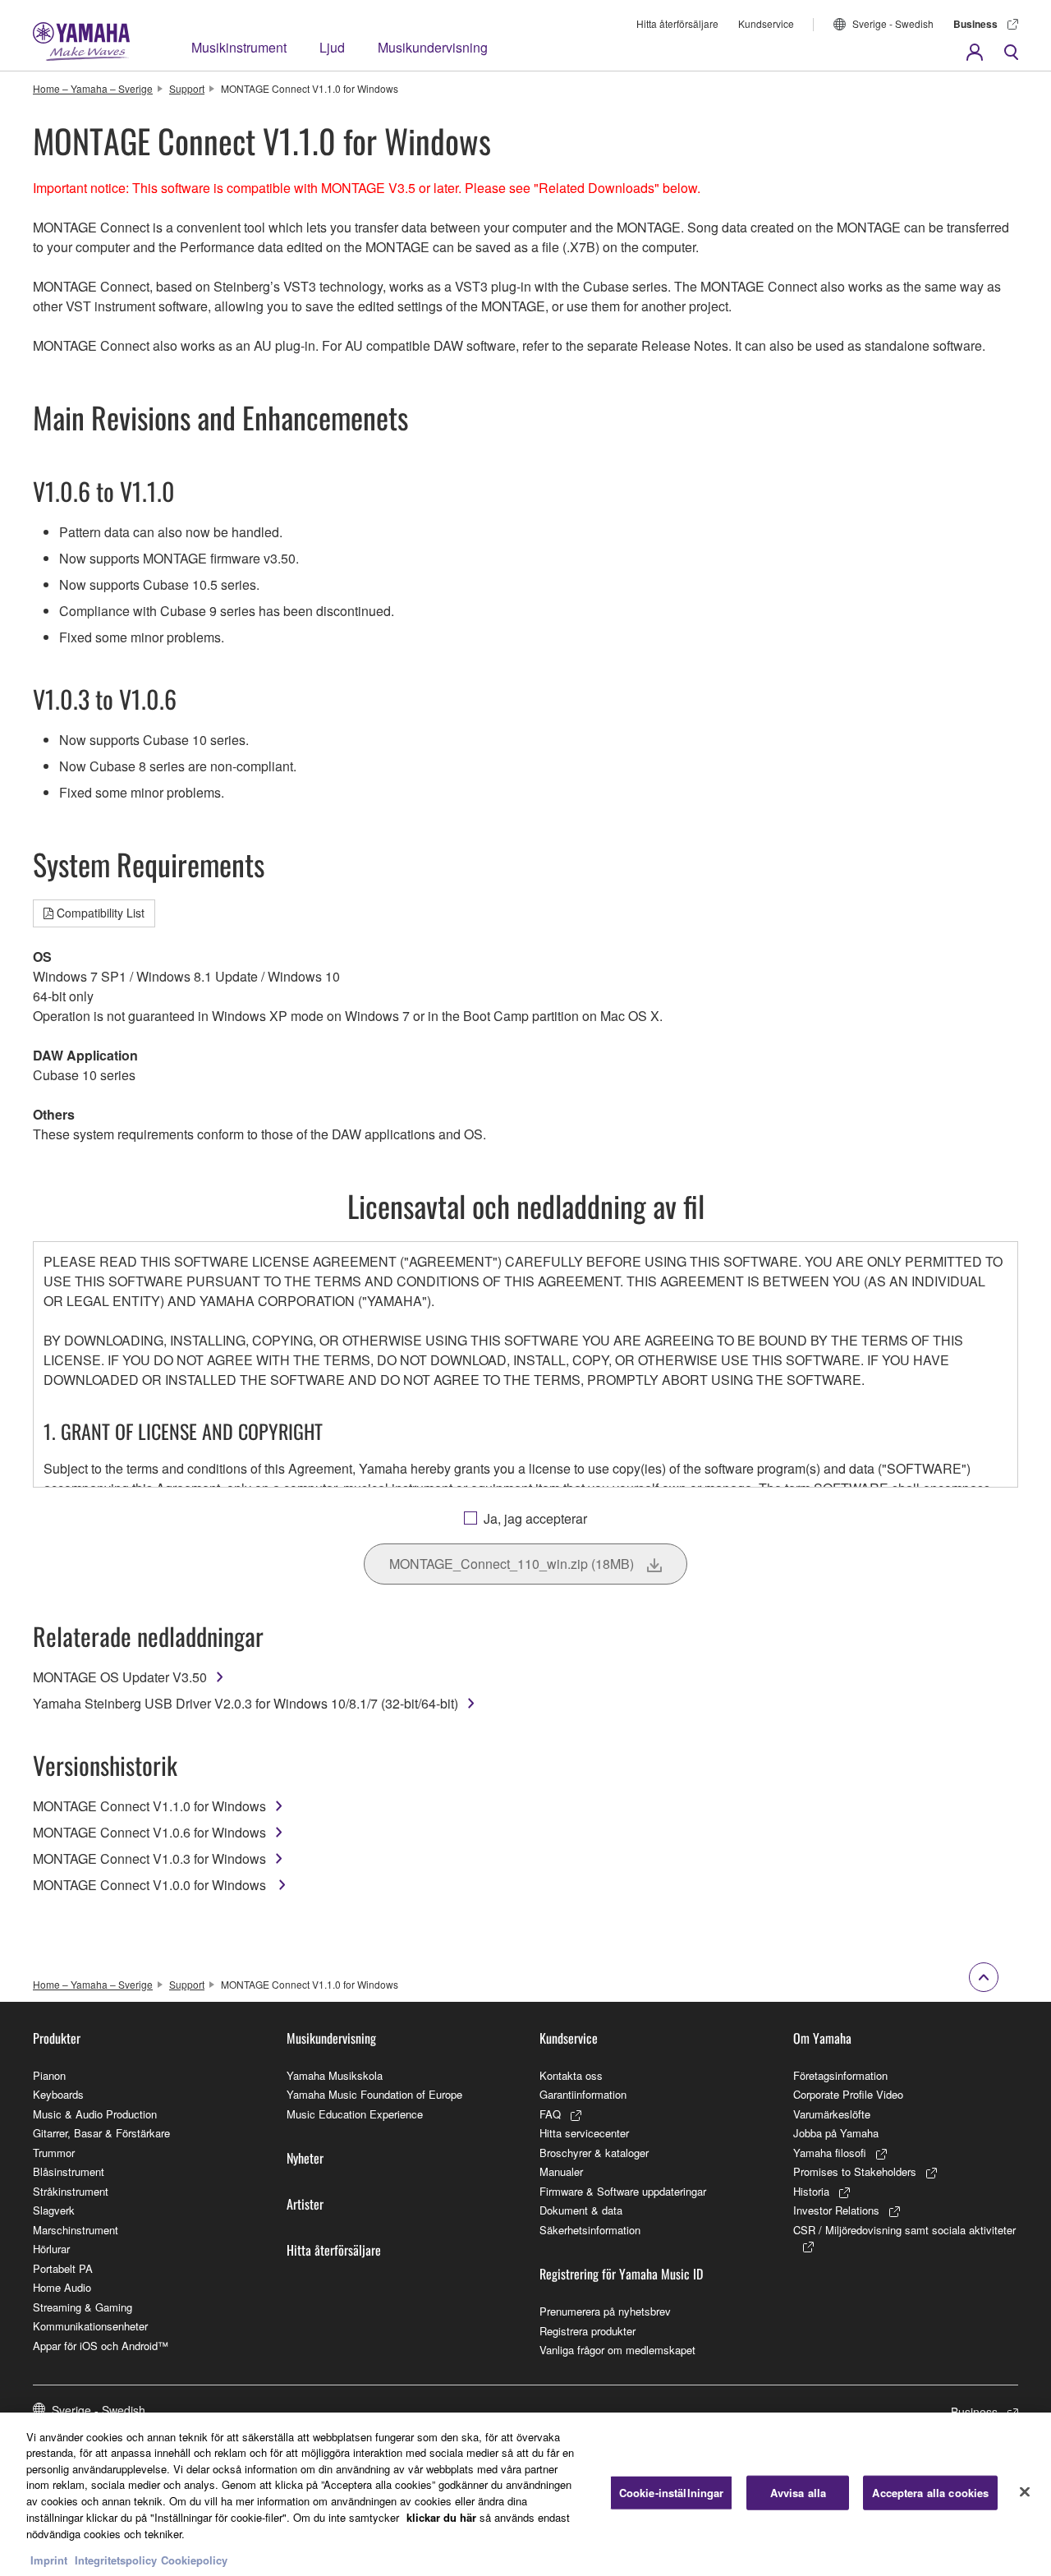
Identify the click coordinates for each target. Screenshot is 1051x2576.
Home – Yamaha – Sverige (93, 88)
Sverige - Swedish (893, 23)
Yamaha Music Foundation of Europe (374, 2094)
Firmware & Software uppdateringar (623, 2191)
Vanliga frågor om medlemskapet (617, 2350)
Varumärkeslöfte (832, 2114)
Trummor (54, 2153)
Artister (305, 2204)
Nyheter (305, 2158)
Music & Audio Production (95, 2114)
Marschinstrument (76, 2230)
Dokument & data (581, 2210)
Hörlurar (51, 2249)
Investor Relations (836, 2210)
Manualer (561, 2171)
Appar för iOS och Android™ (101, 2346)
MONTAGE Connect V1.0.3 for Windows (149, 1858)
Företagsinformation (840, 2075)
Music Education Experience (355, 2114)
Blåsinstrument (69, 2171)
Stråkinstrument (71, 2191)
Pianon (49, 2075)
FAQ (550, 2114)
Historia (811, 2191)
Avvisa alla (798, 2493)
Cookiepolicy (194, 2559)
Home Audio (62, 2287)
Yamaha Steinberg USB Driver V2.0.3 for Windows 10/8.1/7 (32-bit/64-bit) (246, 1703)
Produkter (57, 2038)
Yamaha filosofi (830, 2153)
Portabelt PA (63, 2268)
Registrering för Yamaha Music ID (621, 2274)
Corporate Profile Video (848, 2094)
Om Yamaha (822, 2038)
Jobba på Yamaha (836, 2133)
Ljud (332, 47)
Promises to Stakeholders (855, 2171)
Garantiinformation (583, 2094)
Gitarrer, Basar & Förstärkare (101, 2133)
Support (187, 88)
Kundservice (766, 23)
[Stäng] (1025, 2492)
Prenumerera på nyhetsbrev (605, 2311)
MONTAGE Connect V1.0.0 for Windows (151, 1885)
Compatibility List (101, 913)
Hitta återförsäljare (677, 23)
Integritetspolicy (116, 2559)
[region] (525, 2494)
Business (975, 24)
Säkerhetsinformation (590, 2230)
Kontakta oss (571, 2075)
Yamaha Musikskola (335, 2075)
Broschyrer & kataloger (594, 2153)
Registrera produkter (587, 2331)
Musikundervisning (433, 47)
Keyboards (58, 2094)
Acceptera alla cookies (930, 2493)
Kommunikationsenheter (90, 2326)
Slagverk (54, 2210)
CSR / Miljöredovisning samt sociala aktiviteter (904, 2230)
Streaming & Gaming (83, 2307)
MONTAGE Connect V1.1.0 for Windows (149, 1806)
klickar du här (441, 2516)
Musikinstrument (239, 47)
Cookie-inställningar (672, 2493)
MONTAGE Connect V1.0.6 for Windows (149, 1832)
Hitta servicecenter (584, 2133)
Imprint (49, 2559)
